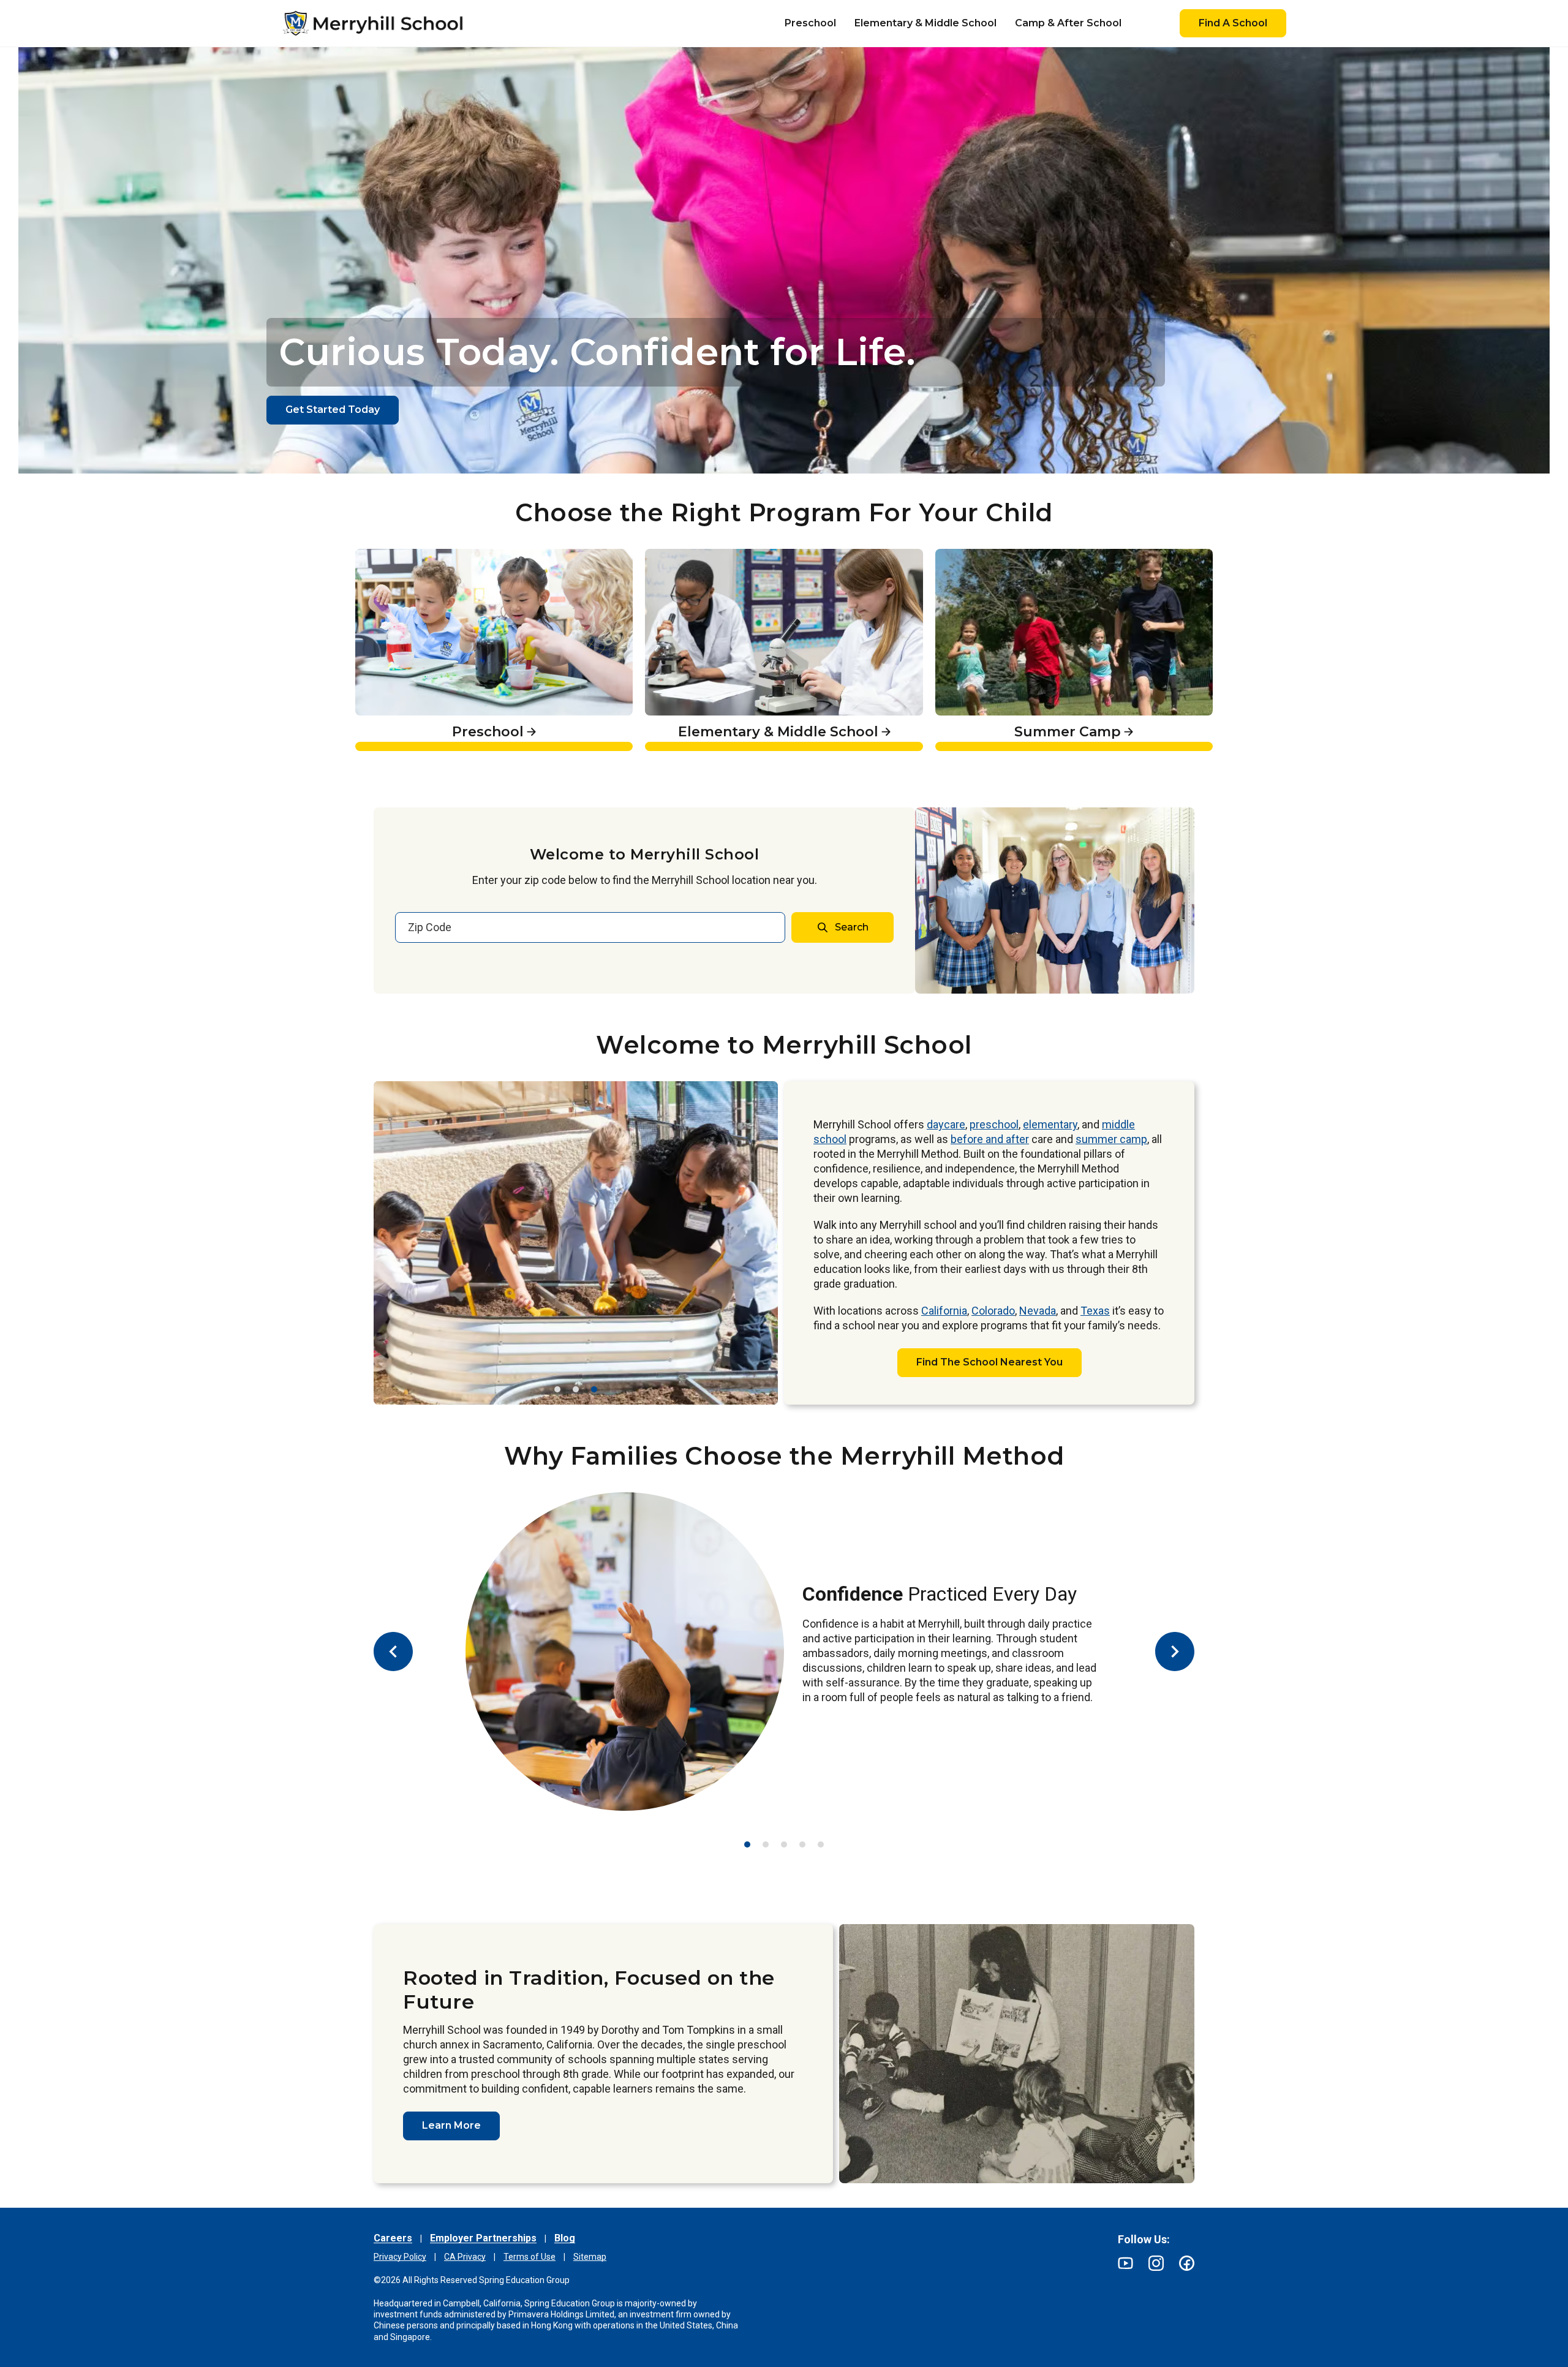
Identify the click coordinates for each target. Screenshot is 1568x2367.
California (944, 1311)
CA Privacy (465, 2257)
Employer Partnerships (483, 2238)
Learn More (451, 2125)
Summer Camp (978, 556)
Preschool (383, 556)
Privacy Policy (400, 2257)
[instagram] (1156, 2263)
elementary (1050, 1124)
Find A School (1233, 23)
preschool (994, 1124)
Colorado (993, 1311)
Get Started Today (333, 410)
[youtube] (1125, 2263)
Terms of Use (530, 2257)
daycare (946, 1124)
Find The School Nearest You (989, 1362)
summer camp (1111, 1139)
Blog (565, 2238)
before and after (990, 1139)
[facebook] (1187, 2263)
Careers (393, 2238)
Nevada (1038, 1311)
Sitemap (590, 2257)
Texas (1095, 1311)
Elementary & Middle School (723, 556)
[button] (557, 1389)
